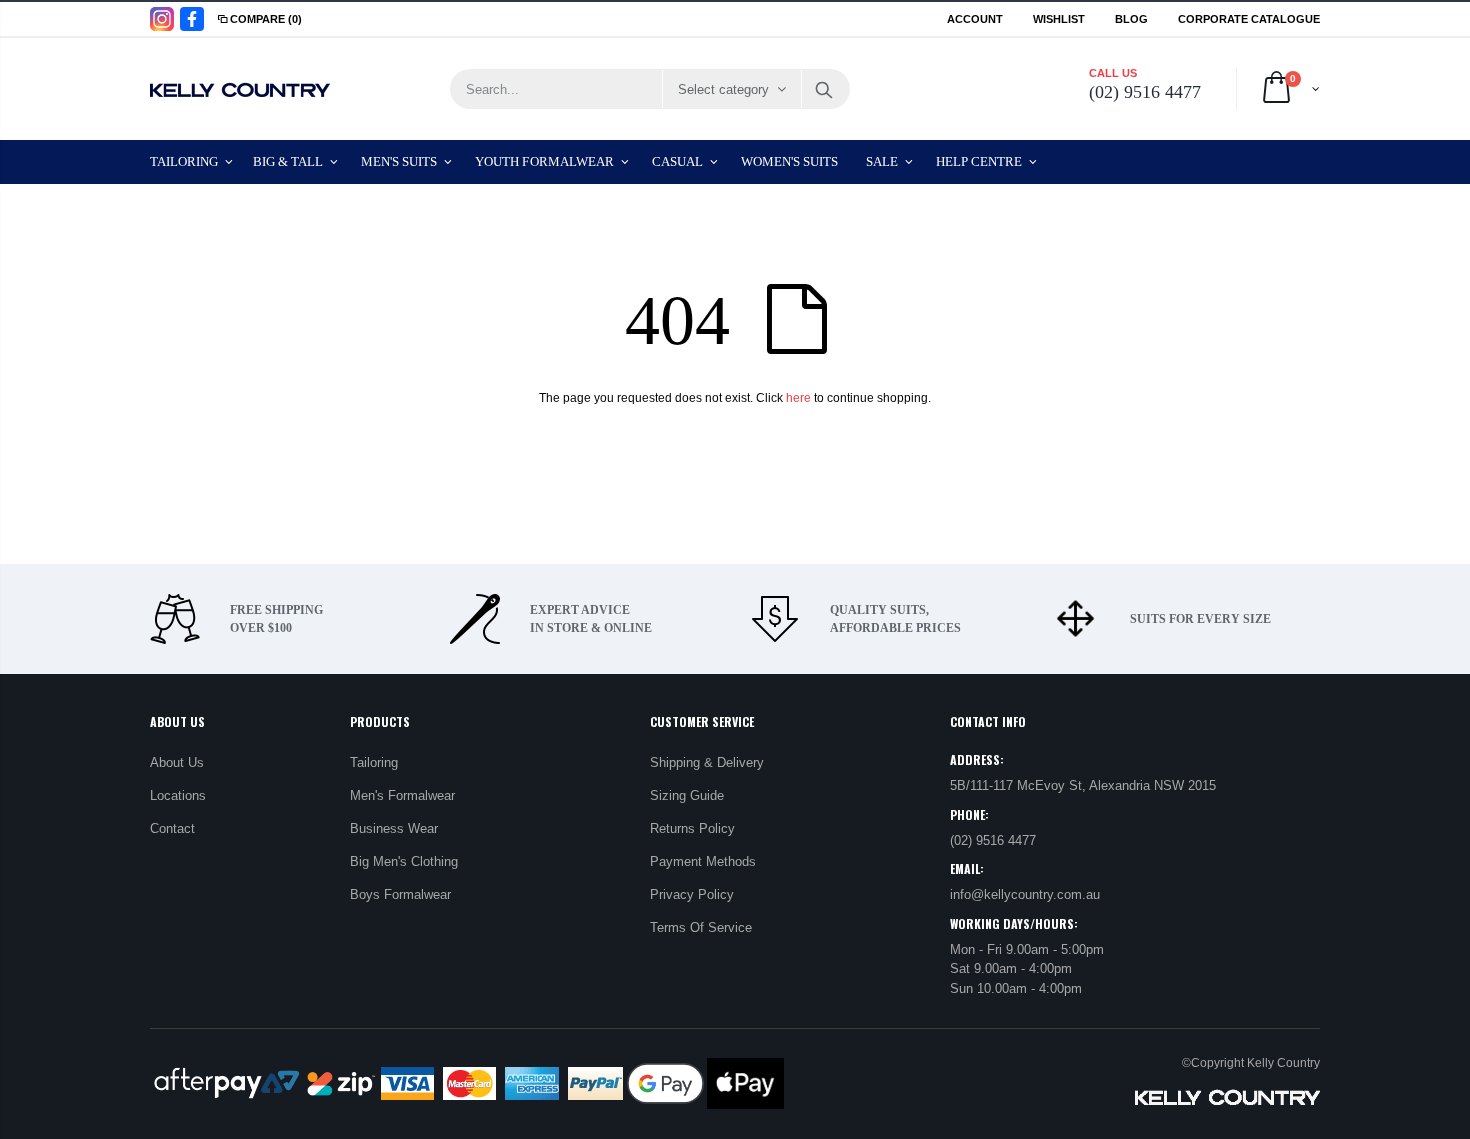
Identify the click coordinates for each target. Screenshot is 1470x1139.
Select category (723, 89)
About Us (177, 762)
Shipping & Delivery (707, 762)
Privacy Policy (692, 894)
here (798, 398)
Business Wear (394, 828)
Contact (172, 828)
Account (975, 19)
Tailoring (374, 762)
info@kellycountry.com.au (1025, 894)
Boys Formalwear (400, 894)
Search (824, 89)
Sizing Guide (687, 795)
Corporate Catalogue (1249, 19)
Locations (178, 795)
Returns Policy (692, 828)
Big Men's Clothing (404, 861)
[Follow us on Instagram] (162, 19)
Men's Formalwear (402, 795)
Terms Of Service (701, 927)
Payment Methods (703, 861)
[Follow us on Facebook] (192, 19)
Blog (1131, 19)
